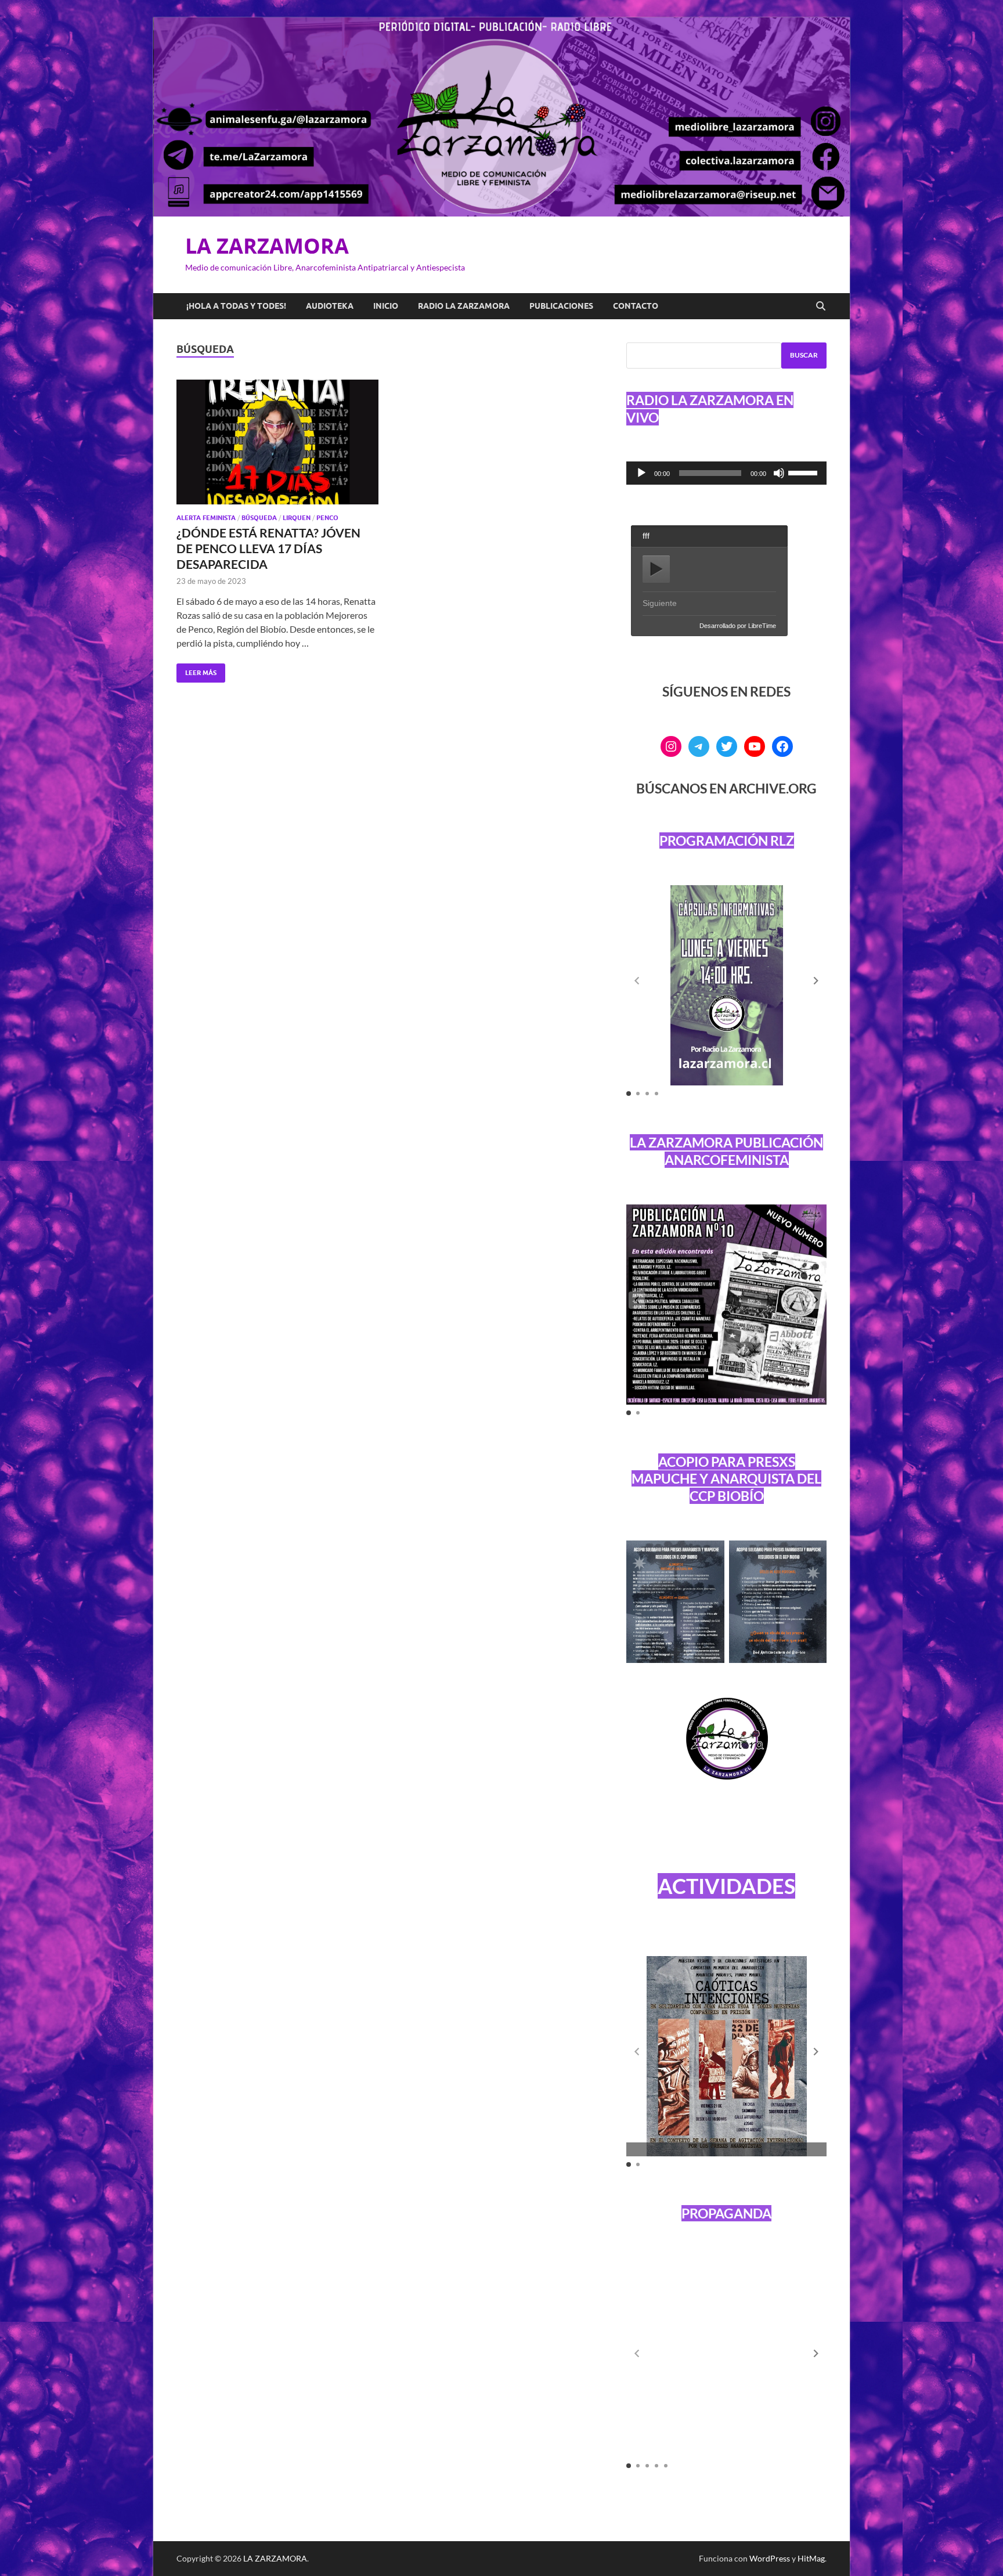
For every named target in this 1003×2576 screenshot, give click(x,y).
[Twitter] (727, 746)
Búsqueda (259, 518)
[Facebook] (782, 746)
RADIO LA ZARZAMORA (464, 306)
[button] (816, 981)
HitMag (811, 2558)
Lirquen (297, 518)
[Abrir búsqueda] (821, 306)
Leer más (196, 670)
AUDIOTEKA (330, 306)
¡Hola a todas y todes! (236, 306)
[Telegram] (699, 746)
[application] (726, 473)
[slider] (804, 472)
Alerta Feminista (206, 518)
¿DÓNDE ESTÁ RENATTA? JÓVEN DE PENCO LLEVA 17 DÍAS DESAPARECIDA (268, 549)
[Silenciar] (779, 473)
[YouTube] (755, 746)
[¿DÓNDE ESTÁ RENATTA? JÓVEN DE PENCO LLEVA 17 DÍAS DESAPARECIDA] (277, 442)
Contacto (636, 306)
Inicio (386, 306)
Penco (327, 518)
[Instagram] (671, 746)
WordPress (770, 2558)
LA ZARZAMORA (267, 246)
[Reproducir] (641, 473)
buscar (804, 355)
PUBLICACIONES (561, 306)
